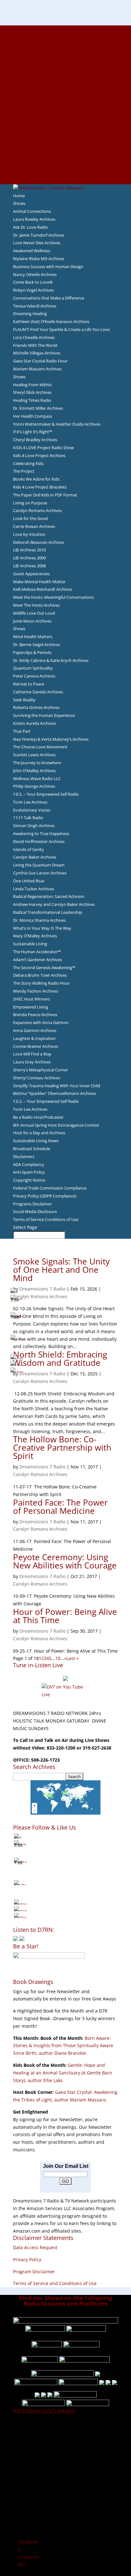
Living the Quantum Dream (39, 865)
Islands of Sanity (28, 849)
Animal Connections (32, 211)
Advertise (65, 37)
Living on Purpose (30, 503)
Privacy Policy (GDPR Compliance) (45, 1196)
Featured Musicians (65, 142)
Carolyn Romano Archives (37, 510)
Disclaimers (24, 1157)
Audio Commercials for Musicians (66, 158)
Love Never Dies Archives (37, 243)
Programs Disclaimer (32, 1204)
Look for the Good (30, 518)
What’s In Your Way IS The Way (42, 928)
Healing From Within (32, 385)
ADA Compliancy (29, 1164)
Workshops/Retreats (66, 165)
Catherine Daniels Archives (38, 692)
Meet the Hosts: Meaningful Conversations (53, 597)
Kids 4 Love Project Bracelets (40, 487)
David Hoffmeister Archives (39, 841)
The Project (24, 471)
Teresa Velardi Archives (35, 306)
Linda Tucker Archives (34, 889)
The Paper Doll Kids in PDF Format (45, 495)
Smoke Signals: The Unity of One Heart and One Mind (61, 1270)
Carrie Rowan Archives (34, 526)
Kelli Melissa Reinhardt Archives (43, 589)
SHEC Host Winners (31, 999)
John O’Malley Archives (34, 771)
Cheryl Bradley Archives (35, 440)
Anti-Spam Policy (29, 1172)
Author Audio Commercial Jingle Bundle (66, 74)
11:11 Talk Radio (28, 818)
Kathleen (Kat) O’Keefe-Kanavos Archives (51, 321)
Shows (19, 203)
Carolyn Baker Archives (35, 857)
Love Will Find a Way (32, 1054)
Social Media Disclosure (35, 1211)
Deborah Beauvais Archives (39, 542)
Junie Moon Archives (32, 621)
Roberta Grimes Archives (36, 707)
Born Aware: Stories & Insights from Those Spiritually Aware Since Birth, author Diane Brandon (63, 2046)
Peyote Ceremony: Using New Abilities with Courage (65, 1561)
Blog (65, 105)
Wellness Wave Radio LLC (37, 779)
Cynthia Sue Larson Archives (40, 873)
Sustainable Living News (36, 1141)
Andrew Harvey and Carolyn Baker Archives (54, 904)
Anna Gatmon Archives (35, 1030)
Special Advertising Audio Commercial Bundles (65, 44)
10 (58, 1658)
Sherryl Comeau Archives (37, 1078)
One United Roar (29, 881)
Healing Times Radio (32, 400)
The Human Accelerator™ (37, 952)
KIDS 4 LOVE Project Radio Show (43, 448)
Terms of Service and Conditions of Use (55, 2283)
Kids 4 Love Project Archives (39, 455)
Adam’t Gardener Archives (38, 960)
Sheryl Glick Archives (32, 392)
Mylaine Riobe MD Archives (39, 259)
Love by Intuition (29, 534)
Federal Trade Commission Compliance (50, 1188)
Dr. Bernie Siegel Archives (37, 644)
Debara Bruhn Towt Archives (40, 975)
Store (65, 172)
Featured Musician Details (66, 150)
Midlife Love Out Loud (34, 613)
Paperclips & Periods (32, 652)
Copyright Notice (29, 1180)
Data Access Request (35, 2247)
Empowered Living (31, 1007)
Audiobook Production (65, 67)
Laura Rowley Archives (34, 219)
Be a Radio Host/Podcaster (38, 1117)
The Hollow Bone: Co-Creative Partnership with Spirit (62, 1447)
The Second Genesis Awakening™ (44, 968)
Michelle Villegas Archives (37, 353)
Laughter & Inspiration (34, 1038)
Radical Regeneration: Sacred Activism (49, 896)
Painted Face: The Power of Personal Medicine (60, 1507)
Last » (72, 1658)
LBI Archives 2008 (29, 566)
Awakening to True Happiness (41, 833)
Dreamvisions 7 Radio (42, 1289)
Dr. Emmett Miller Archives (38, 408)
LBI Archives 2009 (29, 558)
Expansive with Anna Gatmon (41, 1022)
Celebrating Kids (28, 463)
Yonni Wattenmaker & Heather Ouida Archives (57, 424)
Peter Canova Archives (34, 676)
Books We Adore (65, 59)
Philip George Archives (34, 786)
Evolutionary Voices (32, 810)
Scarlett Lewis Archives (34, 755)
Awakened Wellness (32, 251)
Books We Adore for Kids (65, 97)
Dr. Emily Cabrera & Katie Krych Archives (51, 660)
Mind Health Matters (33, 637)
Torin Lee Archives (30, 802)
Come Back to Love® (33, 282)
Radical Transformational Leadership (48, 912)
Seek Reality (24, 700)
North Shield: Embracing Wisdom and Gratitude (60, 1359)
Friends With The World (35, 345)
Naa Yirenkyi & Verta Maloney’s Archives (51, 739)
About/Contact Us (66, 29)
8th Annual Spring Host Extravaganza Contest (56, 1125)
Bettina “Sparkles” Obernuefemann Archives (55, 1093)
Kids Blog (65, 112)
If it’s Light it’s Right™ (33, 432)
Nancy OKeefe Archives (35, 274)
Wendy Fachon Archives (36, 991)
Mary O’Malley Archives (35, 936)
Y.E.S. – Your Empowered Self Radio (46, 794)
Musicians (66, 135)
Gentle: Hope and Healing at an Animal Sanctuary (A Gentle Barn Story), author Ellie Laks (63, 2073)
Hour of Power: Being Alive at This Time (65, 1616)
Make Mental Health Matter (39, 582)
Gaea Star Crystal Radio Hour (40, 361)
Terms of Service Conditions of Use (46, 1219)
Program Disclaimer (34, 2272)
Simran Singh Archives (34, 826)
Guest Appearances (31, 574)
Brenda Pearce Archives (35, 1015)
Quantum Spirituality (33, 668)
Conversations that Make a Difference (49, 298)
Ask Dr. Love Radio (31, 227)
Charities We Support (65, 120)
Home (19, 196)
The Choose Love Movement (40, 747)
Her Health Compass (33, 416)
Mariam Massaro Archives (37, 369)
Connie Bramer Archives (36, 1046)
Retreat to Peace (29, 684)
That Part (22, 731)
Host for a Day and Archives (39, 1133)
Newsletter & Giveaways (66, 51)
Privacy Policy (27, 2259)
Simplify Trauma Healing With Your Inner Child (57, 1086)
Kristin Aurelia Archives (34, 723)
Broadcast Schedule (32, 1149)
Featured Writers (65, 82)
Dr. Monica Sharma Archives (39, 920)
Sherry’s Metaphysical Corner (41, 1070)
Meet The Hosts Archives (36, 605)
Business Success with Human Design (48, 266)
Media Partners (66, 127)
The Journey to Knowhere (37, 763)
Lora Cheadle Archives (34, 337)
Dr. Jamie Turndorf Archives (39, 235)
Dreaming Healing (30, 314)
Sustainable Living (30, 944)
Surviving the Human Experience (44, 715)
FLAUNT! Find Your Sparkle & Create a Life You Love (61, 329)
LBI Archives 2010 (29, 550)
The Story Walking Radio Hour (41, 983)
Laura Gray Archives (32, 1062)
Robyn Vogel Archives (33, 290)
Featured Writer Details (66, 89)
